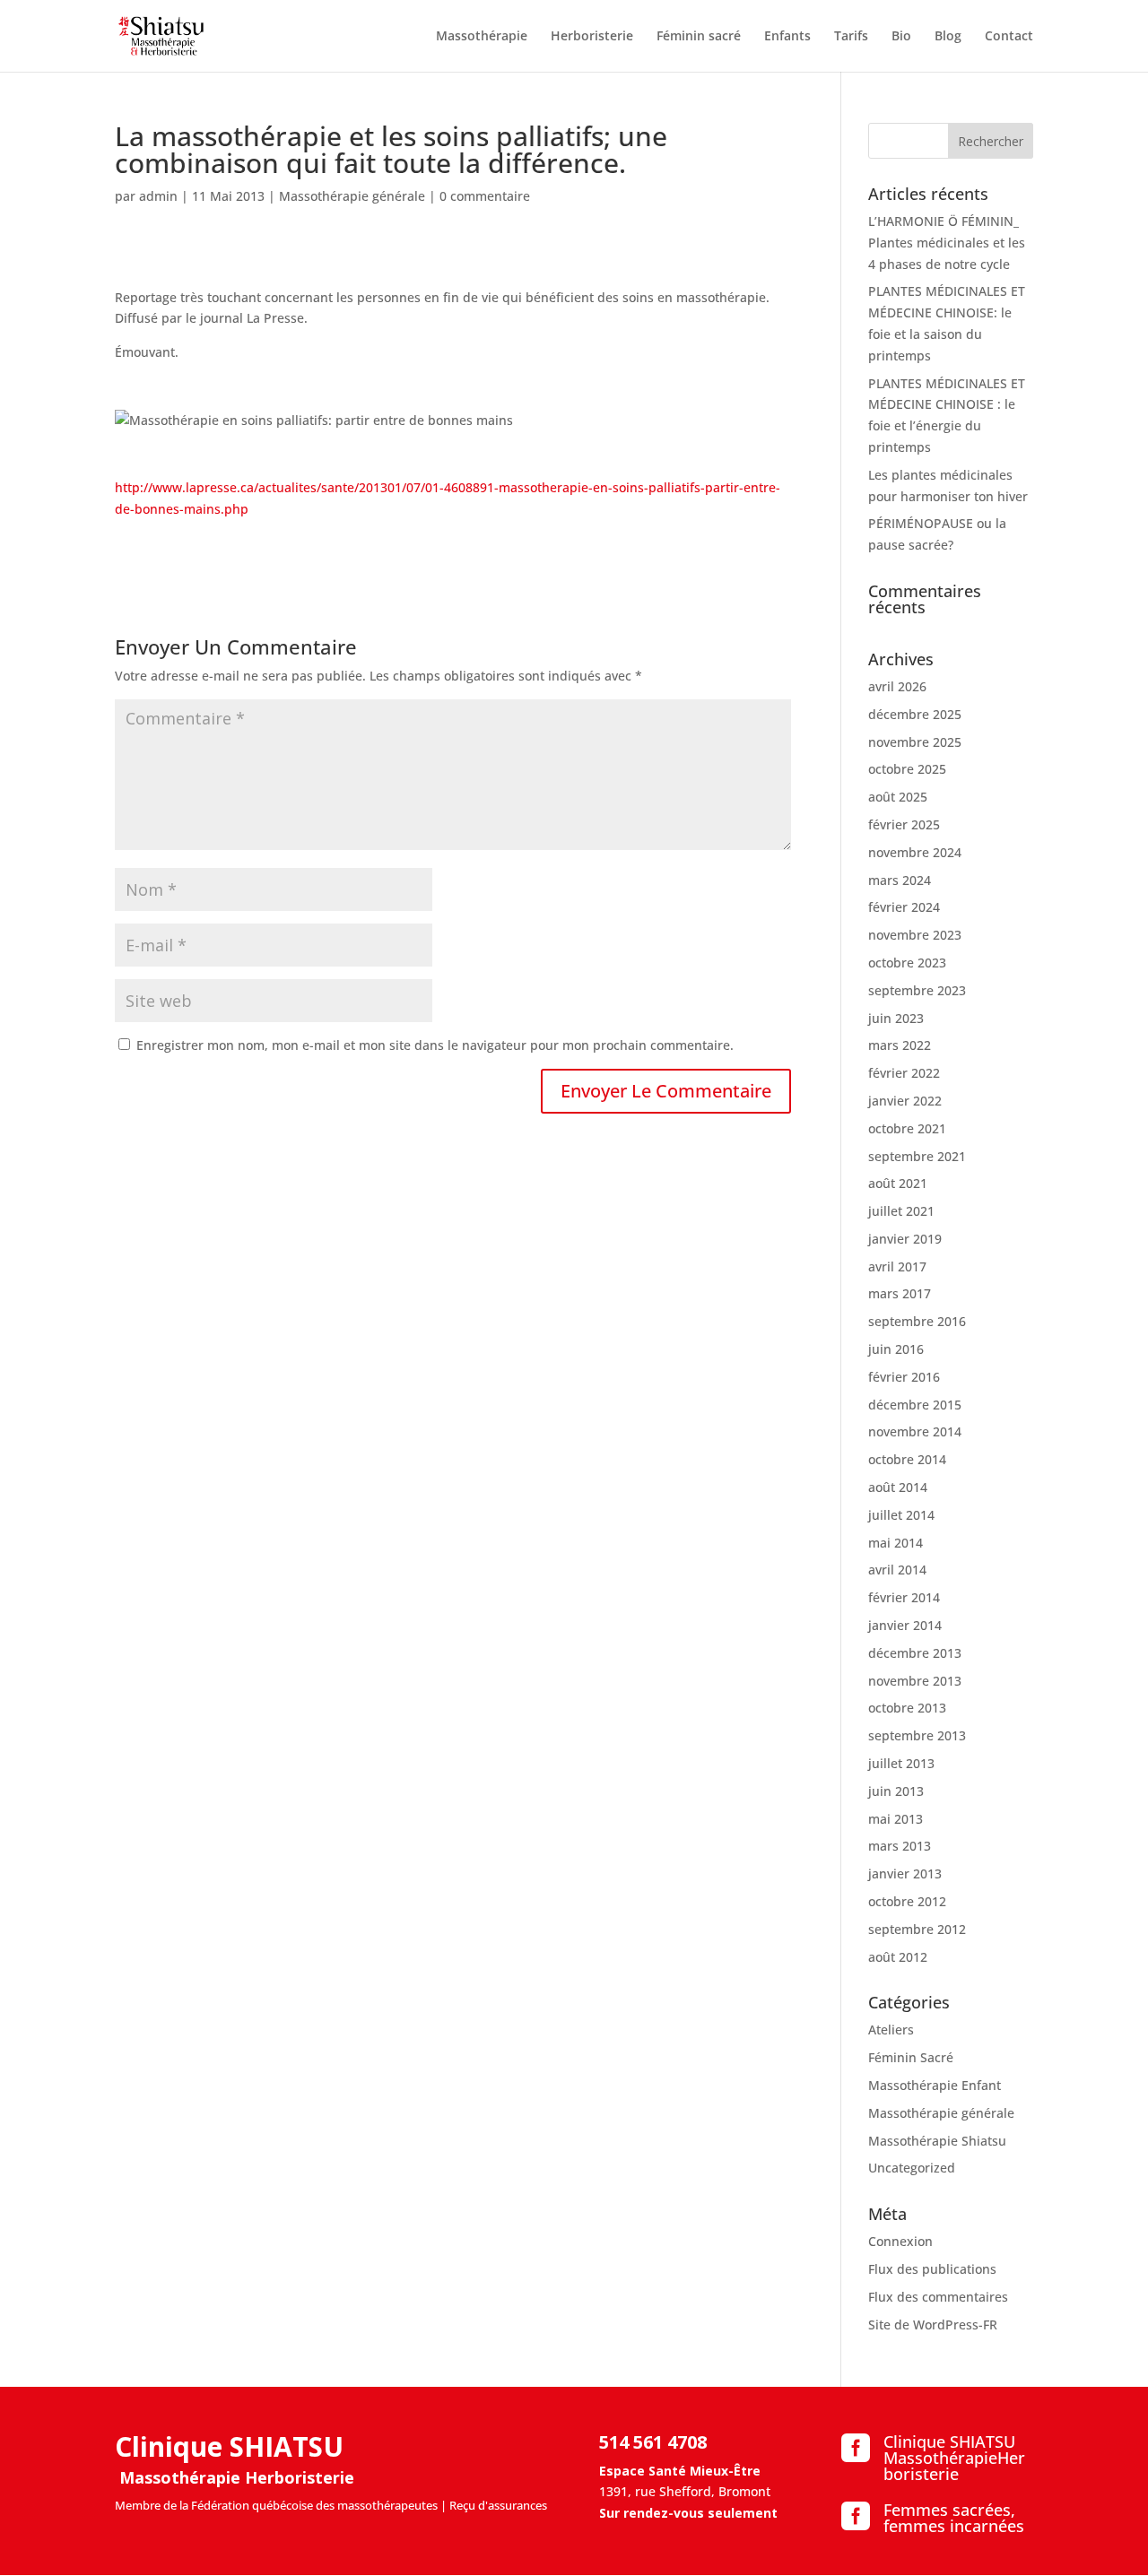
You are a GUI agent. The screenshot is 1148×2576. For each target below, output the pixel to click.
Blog (948, 37)
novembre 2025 (915, 742)
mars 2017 (900, 1293)
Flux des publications (932, 2269)
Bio (901, 37)
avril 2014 (897, 1570)
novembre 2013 (915, 1681)
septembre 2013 (917, 1735)
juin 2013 (896, 1791)
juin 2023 (896, 1018)
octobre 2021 (907, 1128)
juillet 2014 (901, 1515)
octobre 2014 (907, 1459)
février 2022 (904, 1073)
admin (158, 196)
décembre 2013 (915, 1653)
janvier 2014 (905, 1625)
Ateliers (891, 2030)
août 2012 (898, 1957)
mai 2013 (896, 1819)
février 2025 (904, 824)
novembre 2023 (915, 935)
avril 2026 (897, 686)
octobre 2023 (907, 963)
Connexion (900, 2241)
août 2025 (898, 797)
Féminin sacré (699, 37)
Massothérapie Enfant (935, 2085)
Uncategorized (912, 2168)
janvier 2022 (905, 1101)
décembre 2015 (915, 1405)
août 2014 (898, 1487)
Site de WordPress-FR (933, 2324)
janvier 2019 (905, 1239)
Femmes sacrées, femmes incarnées (954, 2518)
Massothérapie (482, 37)
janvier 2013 (905, 1873)
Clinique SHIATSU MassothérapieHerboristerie (954, 2458)
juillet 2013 (901, 1763)
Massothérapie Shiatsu (937, 2141)
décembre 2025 (915, 714)
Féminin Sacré (911, 2057)
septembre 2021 (917, 1156)
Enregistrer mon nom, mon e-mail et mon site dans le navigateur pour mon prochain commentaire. (435, 1045)
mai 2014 (896, 1543)
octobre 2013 (907, 1708)
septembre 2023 (917, 990)
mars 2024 (900, 880)
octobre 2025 (907, 769)
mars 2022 (900, 1045)
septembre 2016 (917, 1321)
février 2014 (904, 1597)
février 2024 (904, 907)
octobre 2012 (907, 1901)
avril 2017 (897, 1266)
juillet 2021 (901, 1211)
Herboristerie (592, 37)
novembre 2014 (915, 1431)
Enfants (787, 37)
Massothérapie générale (352, 196)
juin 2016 (896, 1349)
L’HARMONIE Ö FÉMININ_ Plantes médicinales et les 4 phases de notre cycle (947, 243)
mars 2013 (900, 1846)
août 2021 (898, 1183)
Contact (1009, 37)
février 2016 (904, 1377)
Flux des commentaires (938, 2297)
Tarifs (851, 37)
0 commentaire (485, 196)
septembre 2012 (917, 1929)
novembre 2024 (915, 852)
